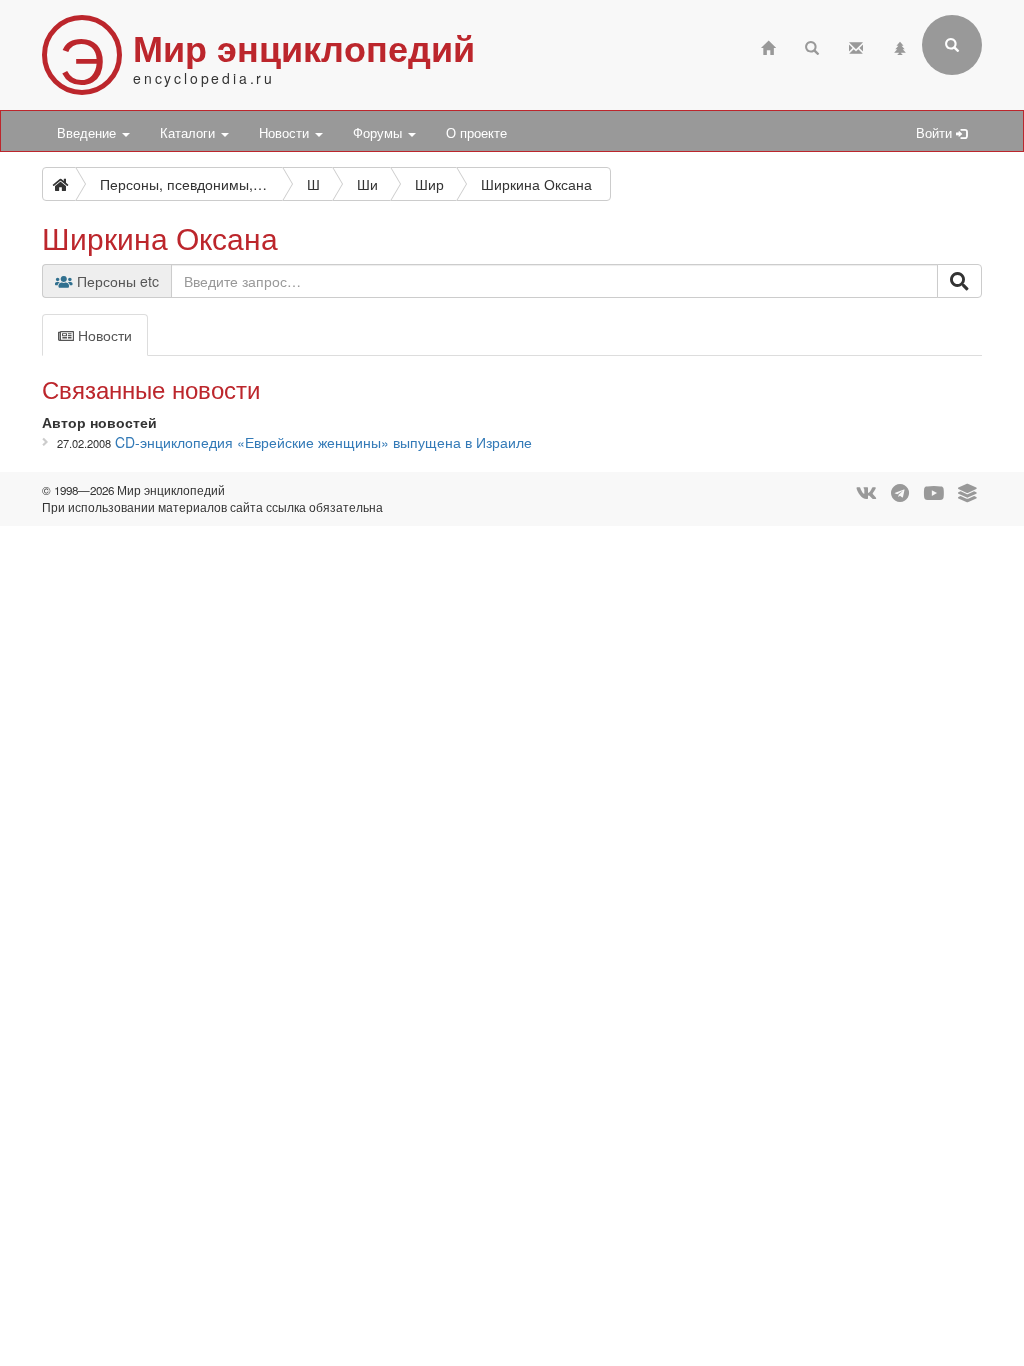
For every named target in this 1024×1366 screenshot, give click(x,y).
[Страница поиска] (812, 45)
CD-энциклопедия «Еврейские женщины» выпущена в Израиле (323, 442)
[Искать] (959, 281)
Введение (88, 133)
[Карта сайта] (900, 45)
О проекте (476, 133)
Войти (936, 133)
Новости (286, 133)
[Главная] (768, 45)
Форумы (379, 133)
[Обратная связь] (856, 45)
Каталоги (189, 133)
